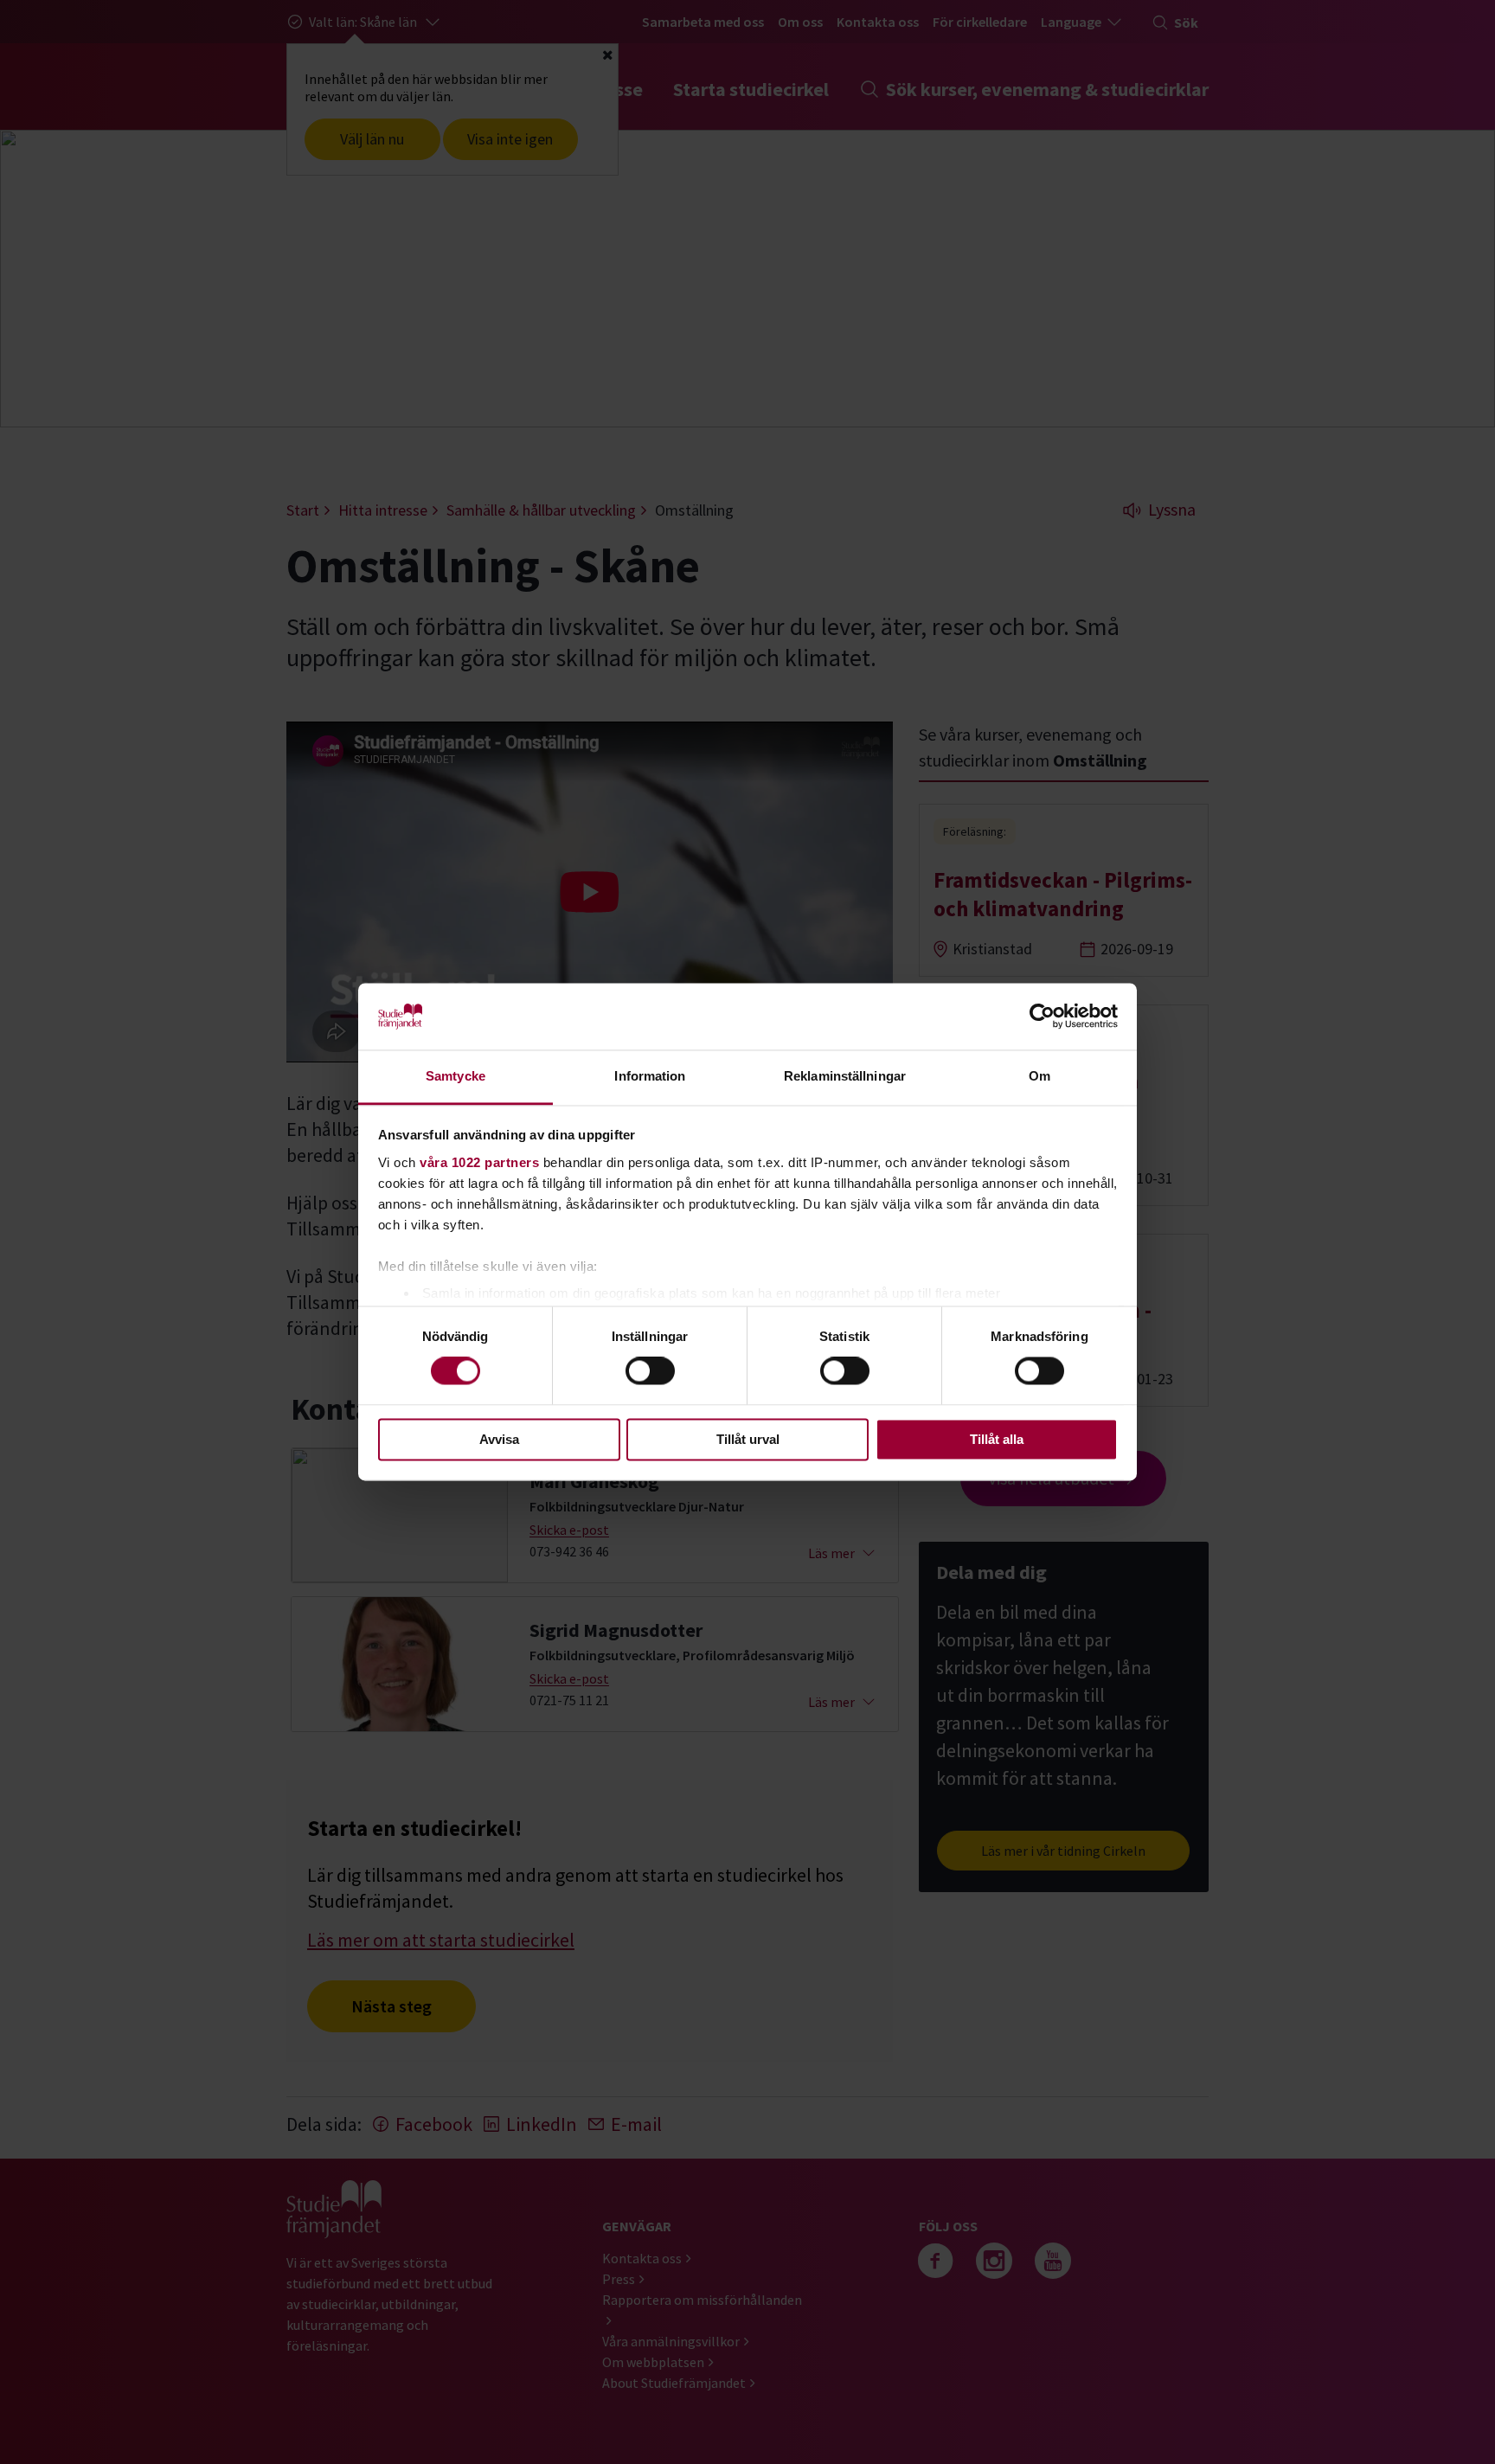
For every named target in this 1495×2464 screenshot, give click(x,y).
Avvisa (499, 1439)
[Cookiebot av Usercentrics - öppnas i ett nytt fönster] (1042, 1017)
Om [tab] (1039, 1076)
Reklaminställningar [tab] (845, 1076)
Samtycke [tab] (456, 1076)
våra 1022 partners (479, 1162)
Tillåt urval (748, 1439)
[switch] (650, 1371)
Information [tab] (650, 1076)
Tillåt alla (997, 1439)
